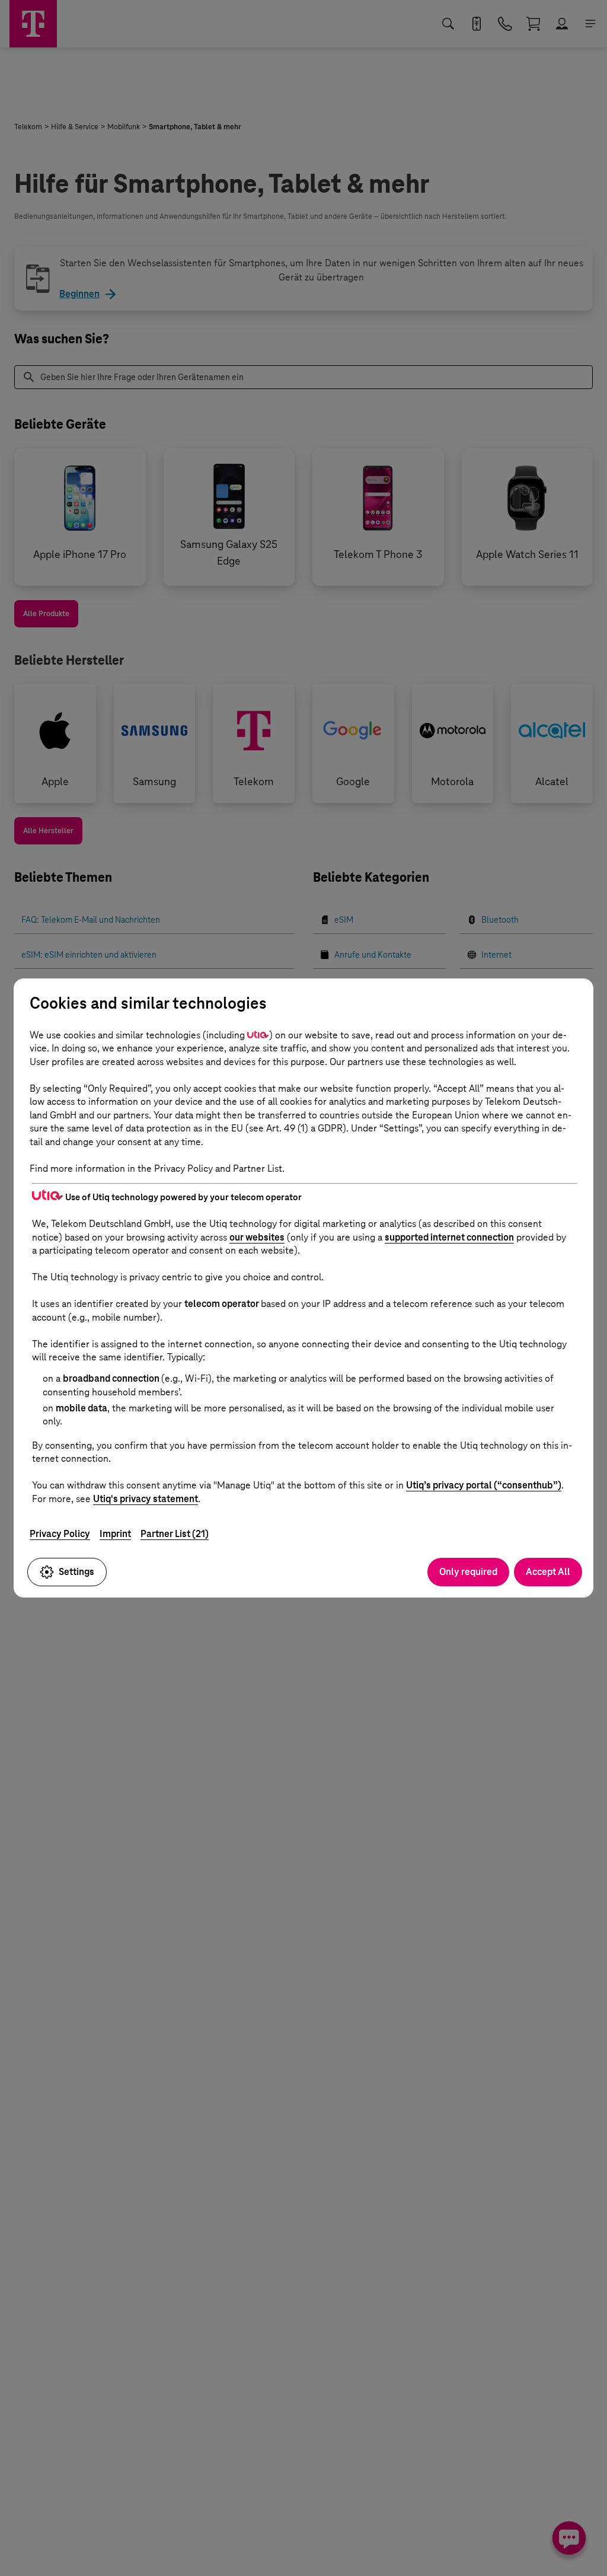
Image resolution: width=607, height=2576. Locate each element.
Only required (468, 1572)
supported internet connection (449, 1237)
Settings (76, 1572)
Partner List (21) (175, 1534)
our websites (257, 1237)
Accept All (548, 1572)
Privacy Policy (60, 1534)
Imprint (115, 1534)
